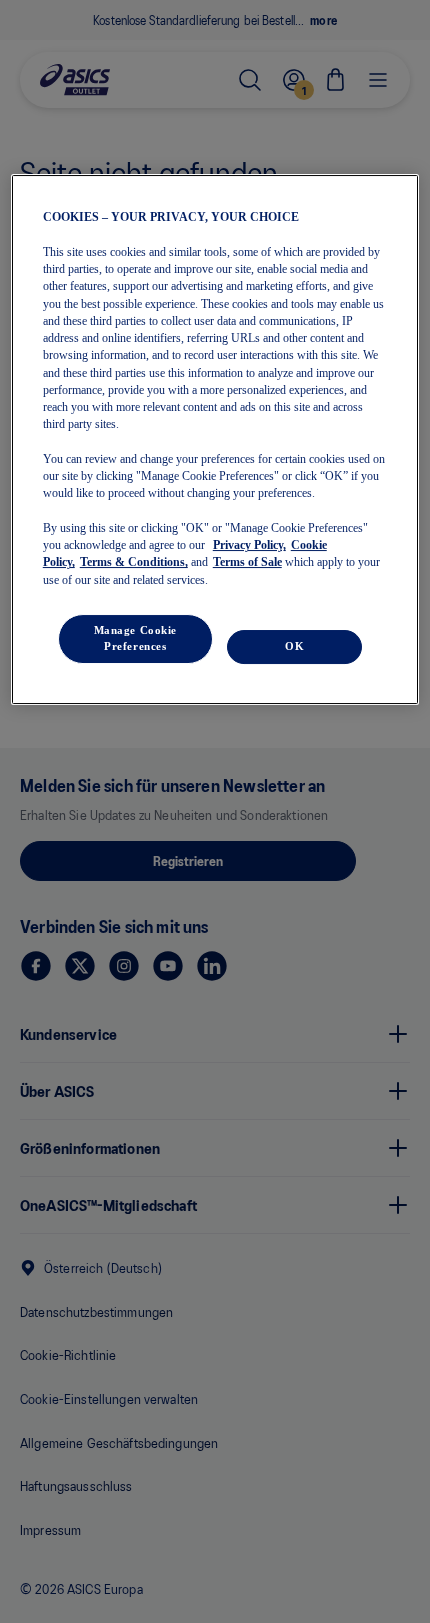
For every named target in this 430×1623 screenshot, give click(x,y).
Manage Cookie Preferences (135, 638)
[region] (215, 439)
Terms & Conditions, (134, 562)
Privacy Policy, (249, 545)
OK (294, 646)
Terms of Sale (247, 562)
